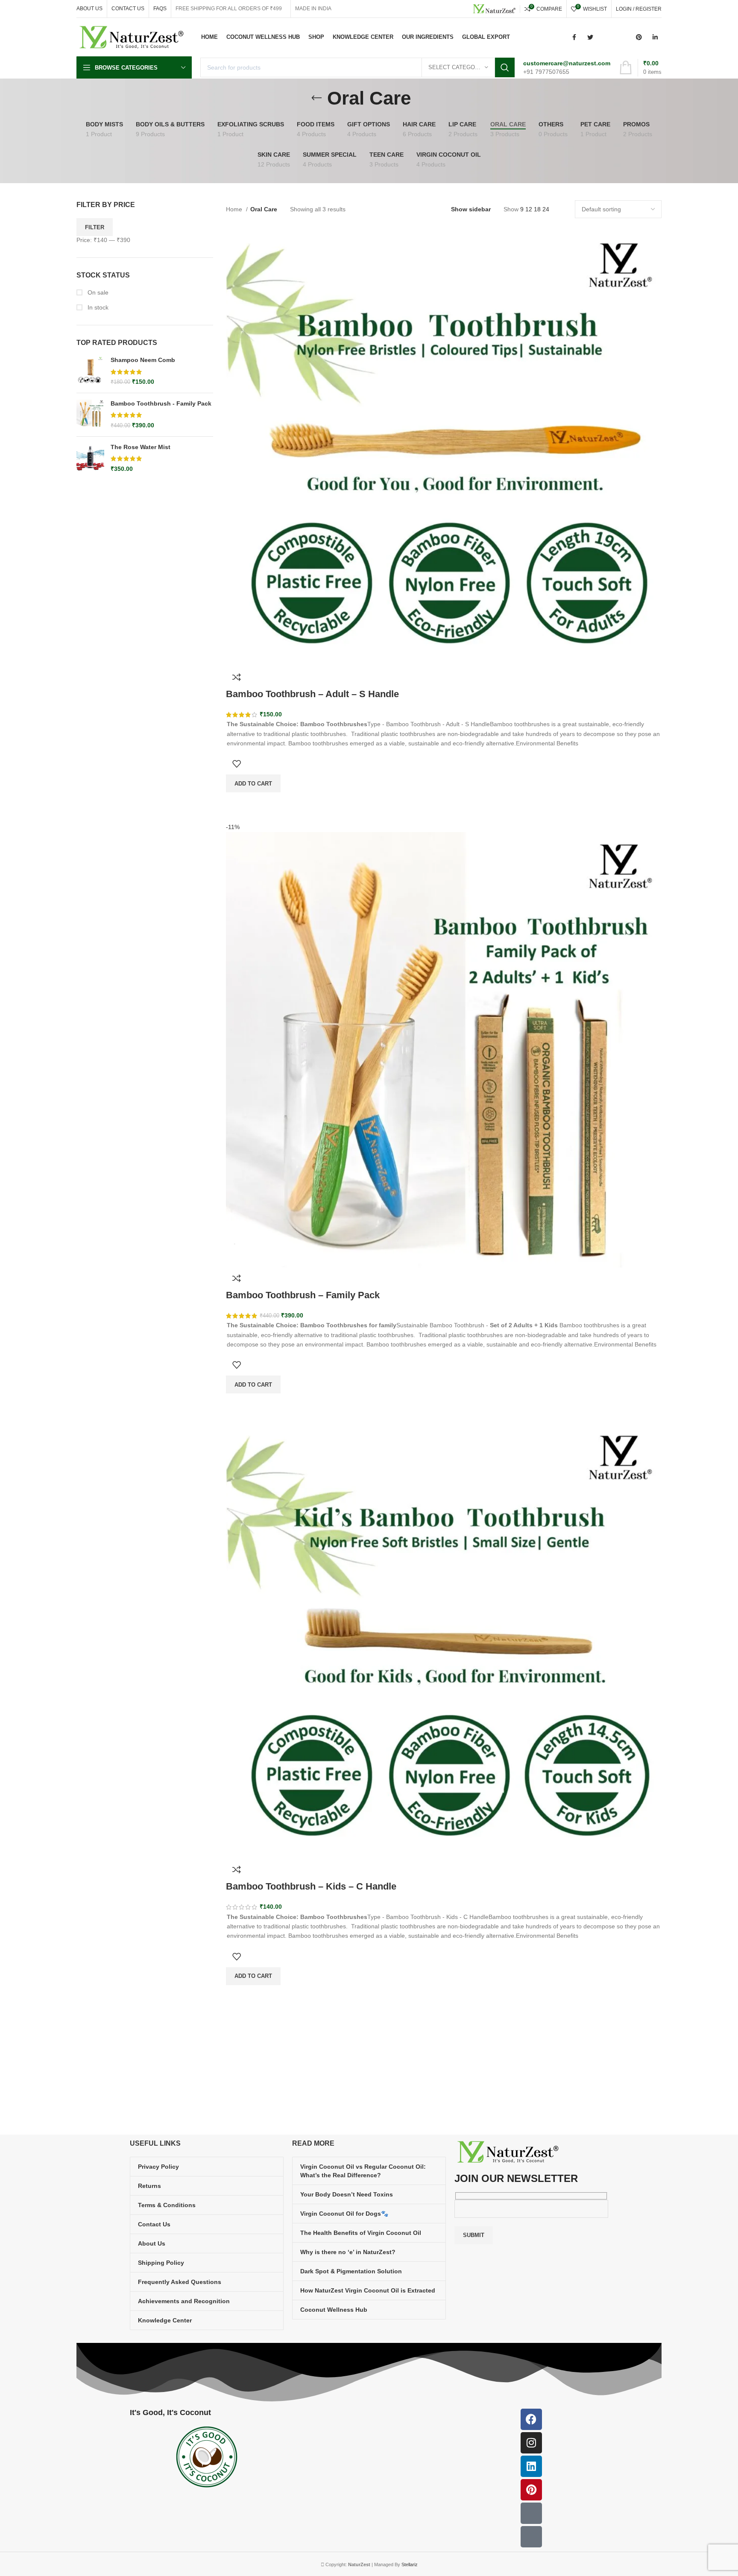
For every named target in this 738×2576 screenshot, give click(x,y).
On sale (97, 292)
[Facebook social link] (574, 37)
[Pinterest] (531, 2490)
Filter (95, 227)
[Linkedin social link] (655, 37)
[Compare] (237, 1869)
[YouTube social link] (623, 37)
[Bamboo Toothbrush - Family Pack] (90, 415)
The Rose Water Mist (141, 447)
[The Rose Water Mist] (90, 458)
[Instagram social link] (606, 37)
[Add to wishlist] (237, 1957)
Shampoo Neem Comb (143, 360)
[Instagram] (531, 2443)
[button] (253, 1976)
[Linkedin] (531, 2466)
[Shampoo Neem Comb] (90, 371)
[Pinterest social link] (639, 37)
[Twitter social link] (590, 37)
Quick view (237, 1996)
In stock (97, 307)
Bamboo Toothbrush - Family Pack (161, 403)
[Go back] (316, 98)
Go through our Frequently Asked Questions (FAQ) (441, 2056)
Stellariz (410, 2564)
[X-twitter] (531, 2537)
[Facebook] (531, 2419)
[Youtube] (531, 2513)
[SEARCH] (505, 67)
